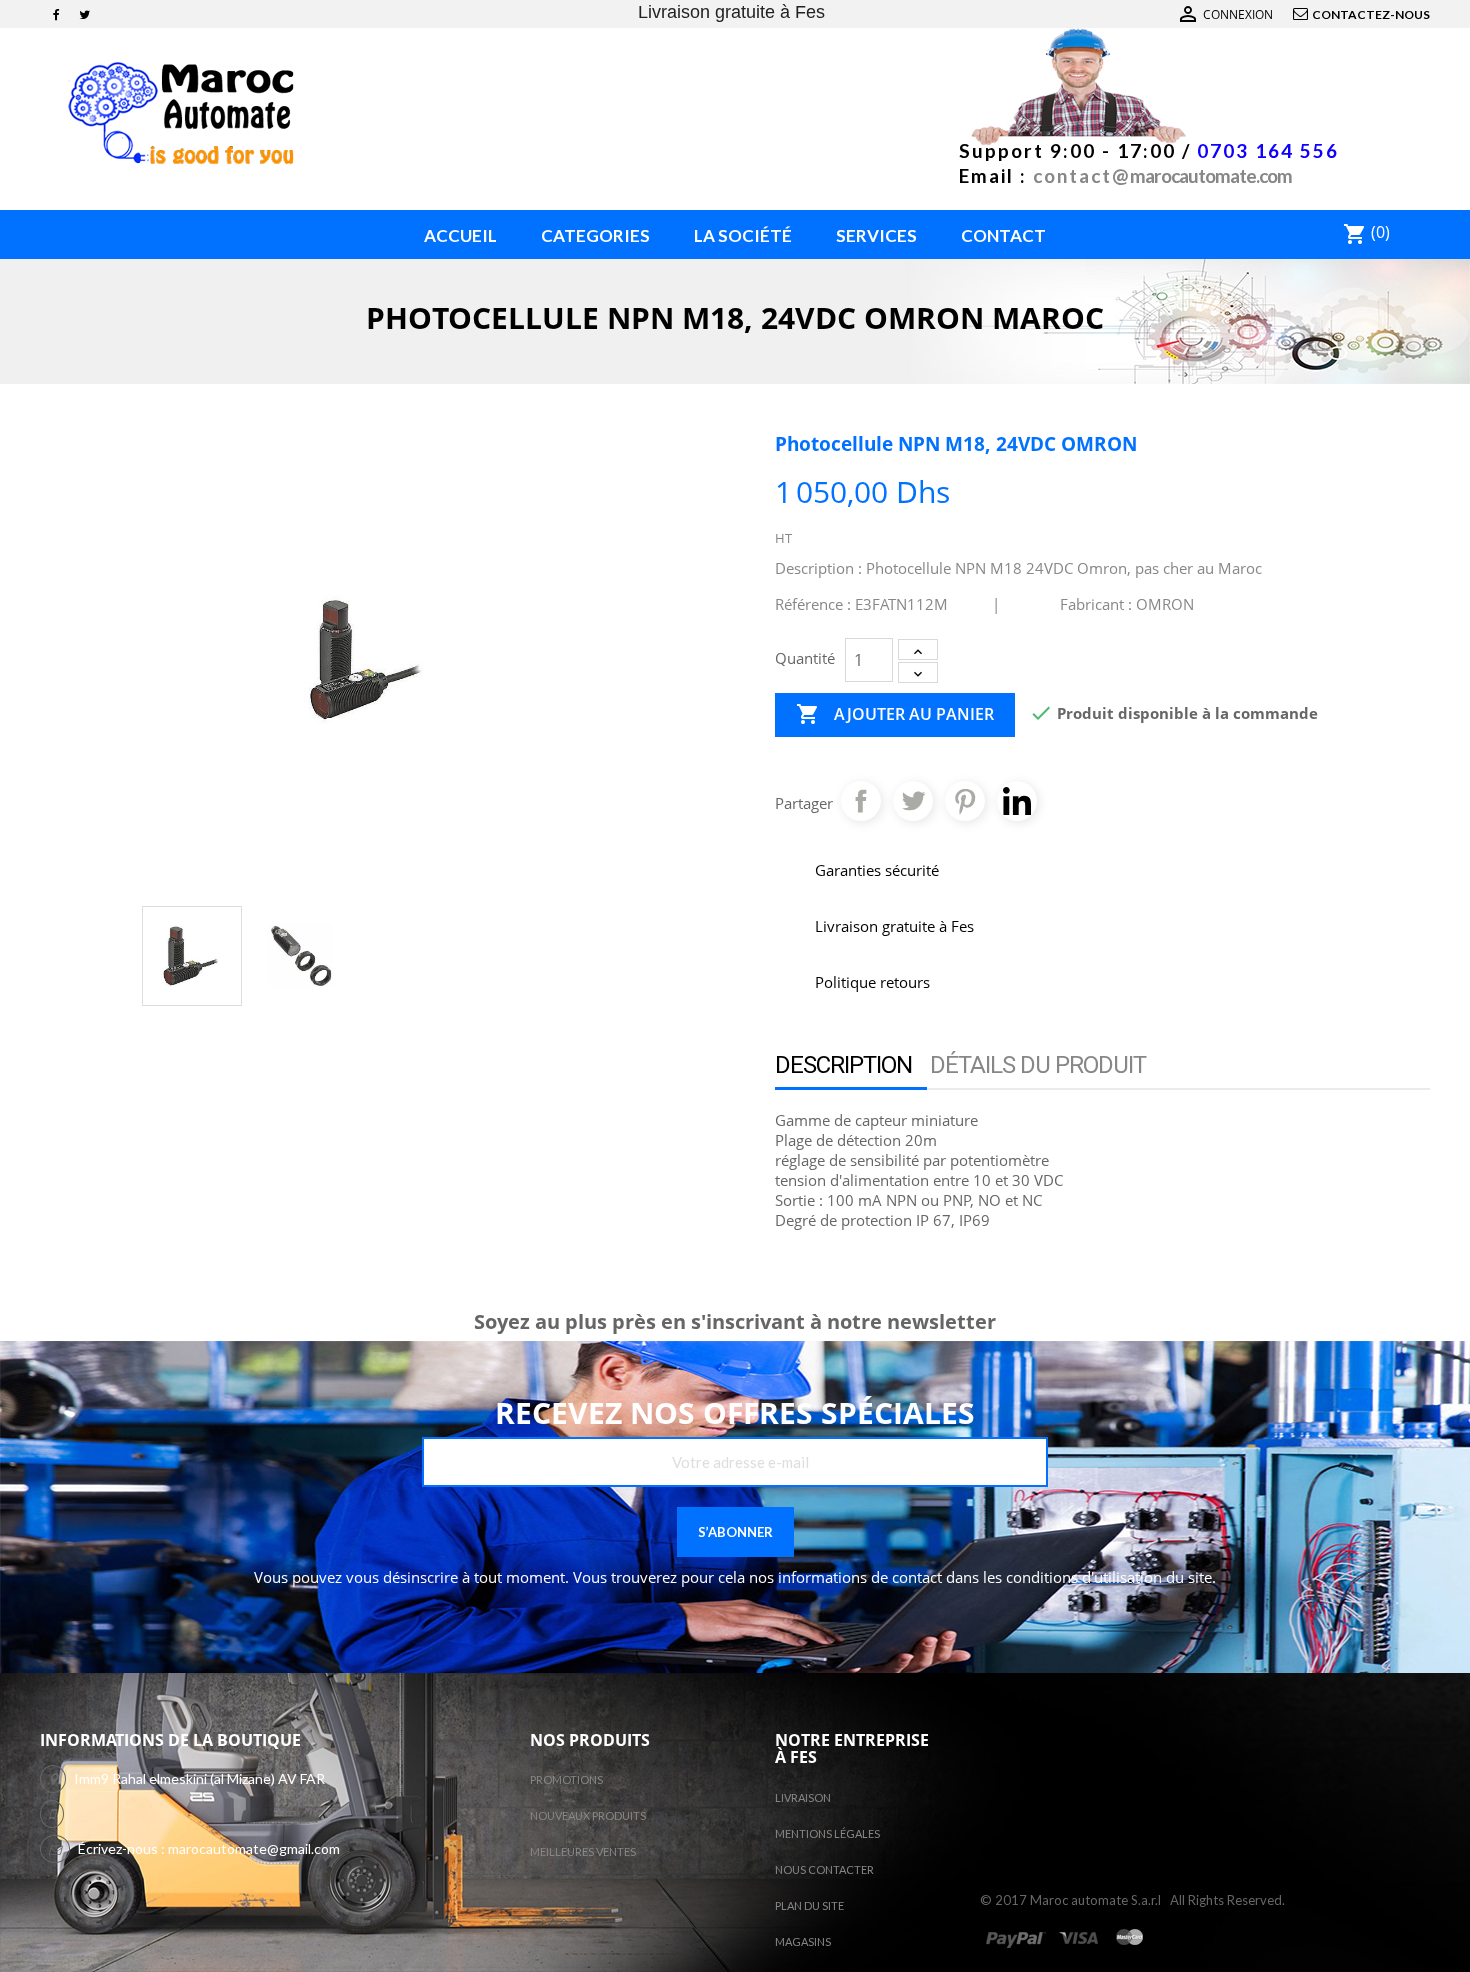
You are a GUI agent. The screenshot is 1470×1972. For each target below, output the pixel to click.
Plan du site (809, 1905)
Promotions (566, 1779)
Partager (861, 801)
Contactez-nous (1371, 14)
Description (843, 1065)
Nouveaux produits (588, 1815)
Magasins (803, 1941)
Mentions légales (827, 1833)
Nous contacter (824, 1869)
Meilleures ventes (583, 1851)
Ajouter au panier (895, 714)
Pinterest (965, 801)
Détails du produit (1038, 1065)
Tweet (913, 801)
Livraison (803, 1797)
